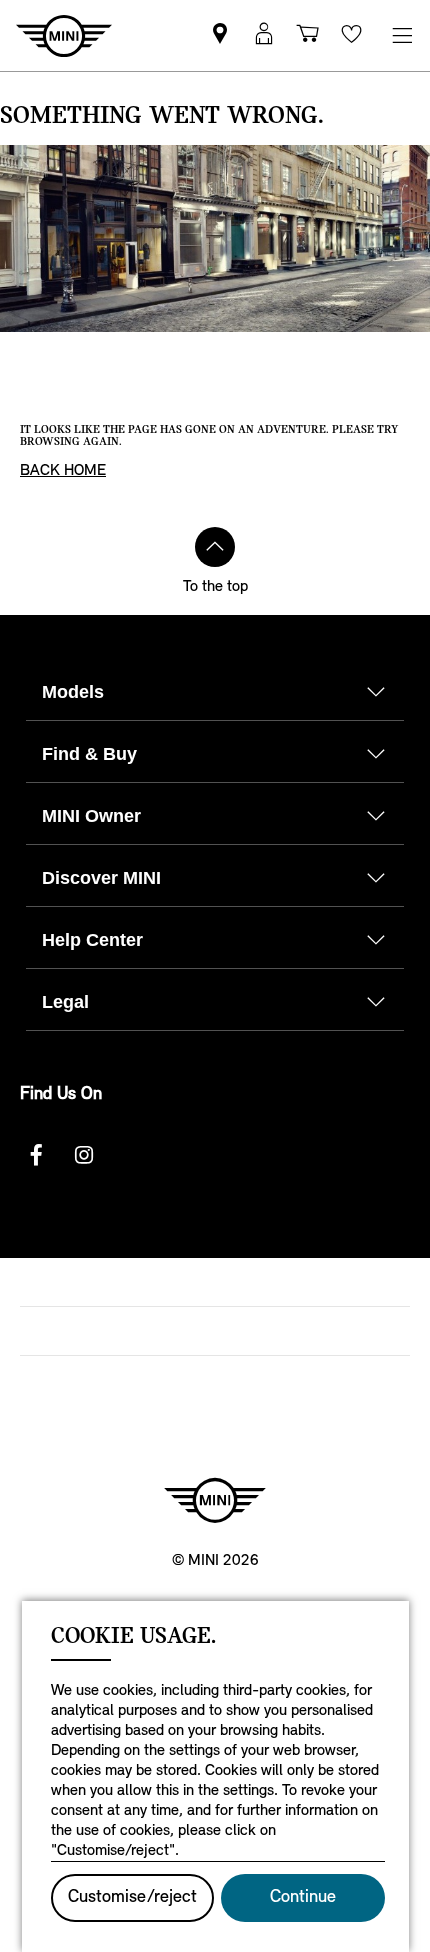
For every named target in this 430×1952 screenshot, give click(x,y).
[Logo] (215, 1500)
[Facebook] (36, 1155)
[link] (220, 35)
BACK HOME (63, 471)
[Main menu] (402, 35)
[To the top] (215, 547)
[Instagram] (84, 1155)
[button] (264, 35)
